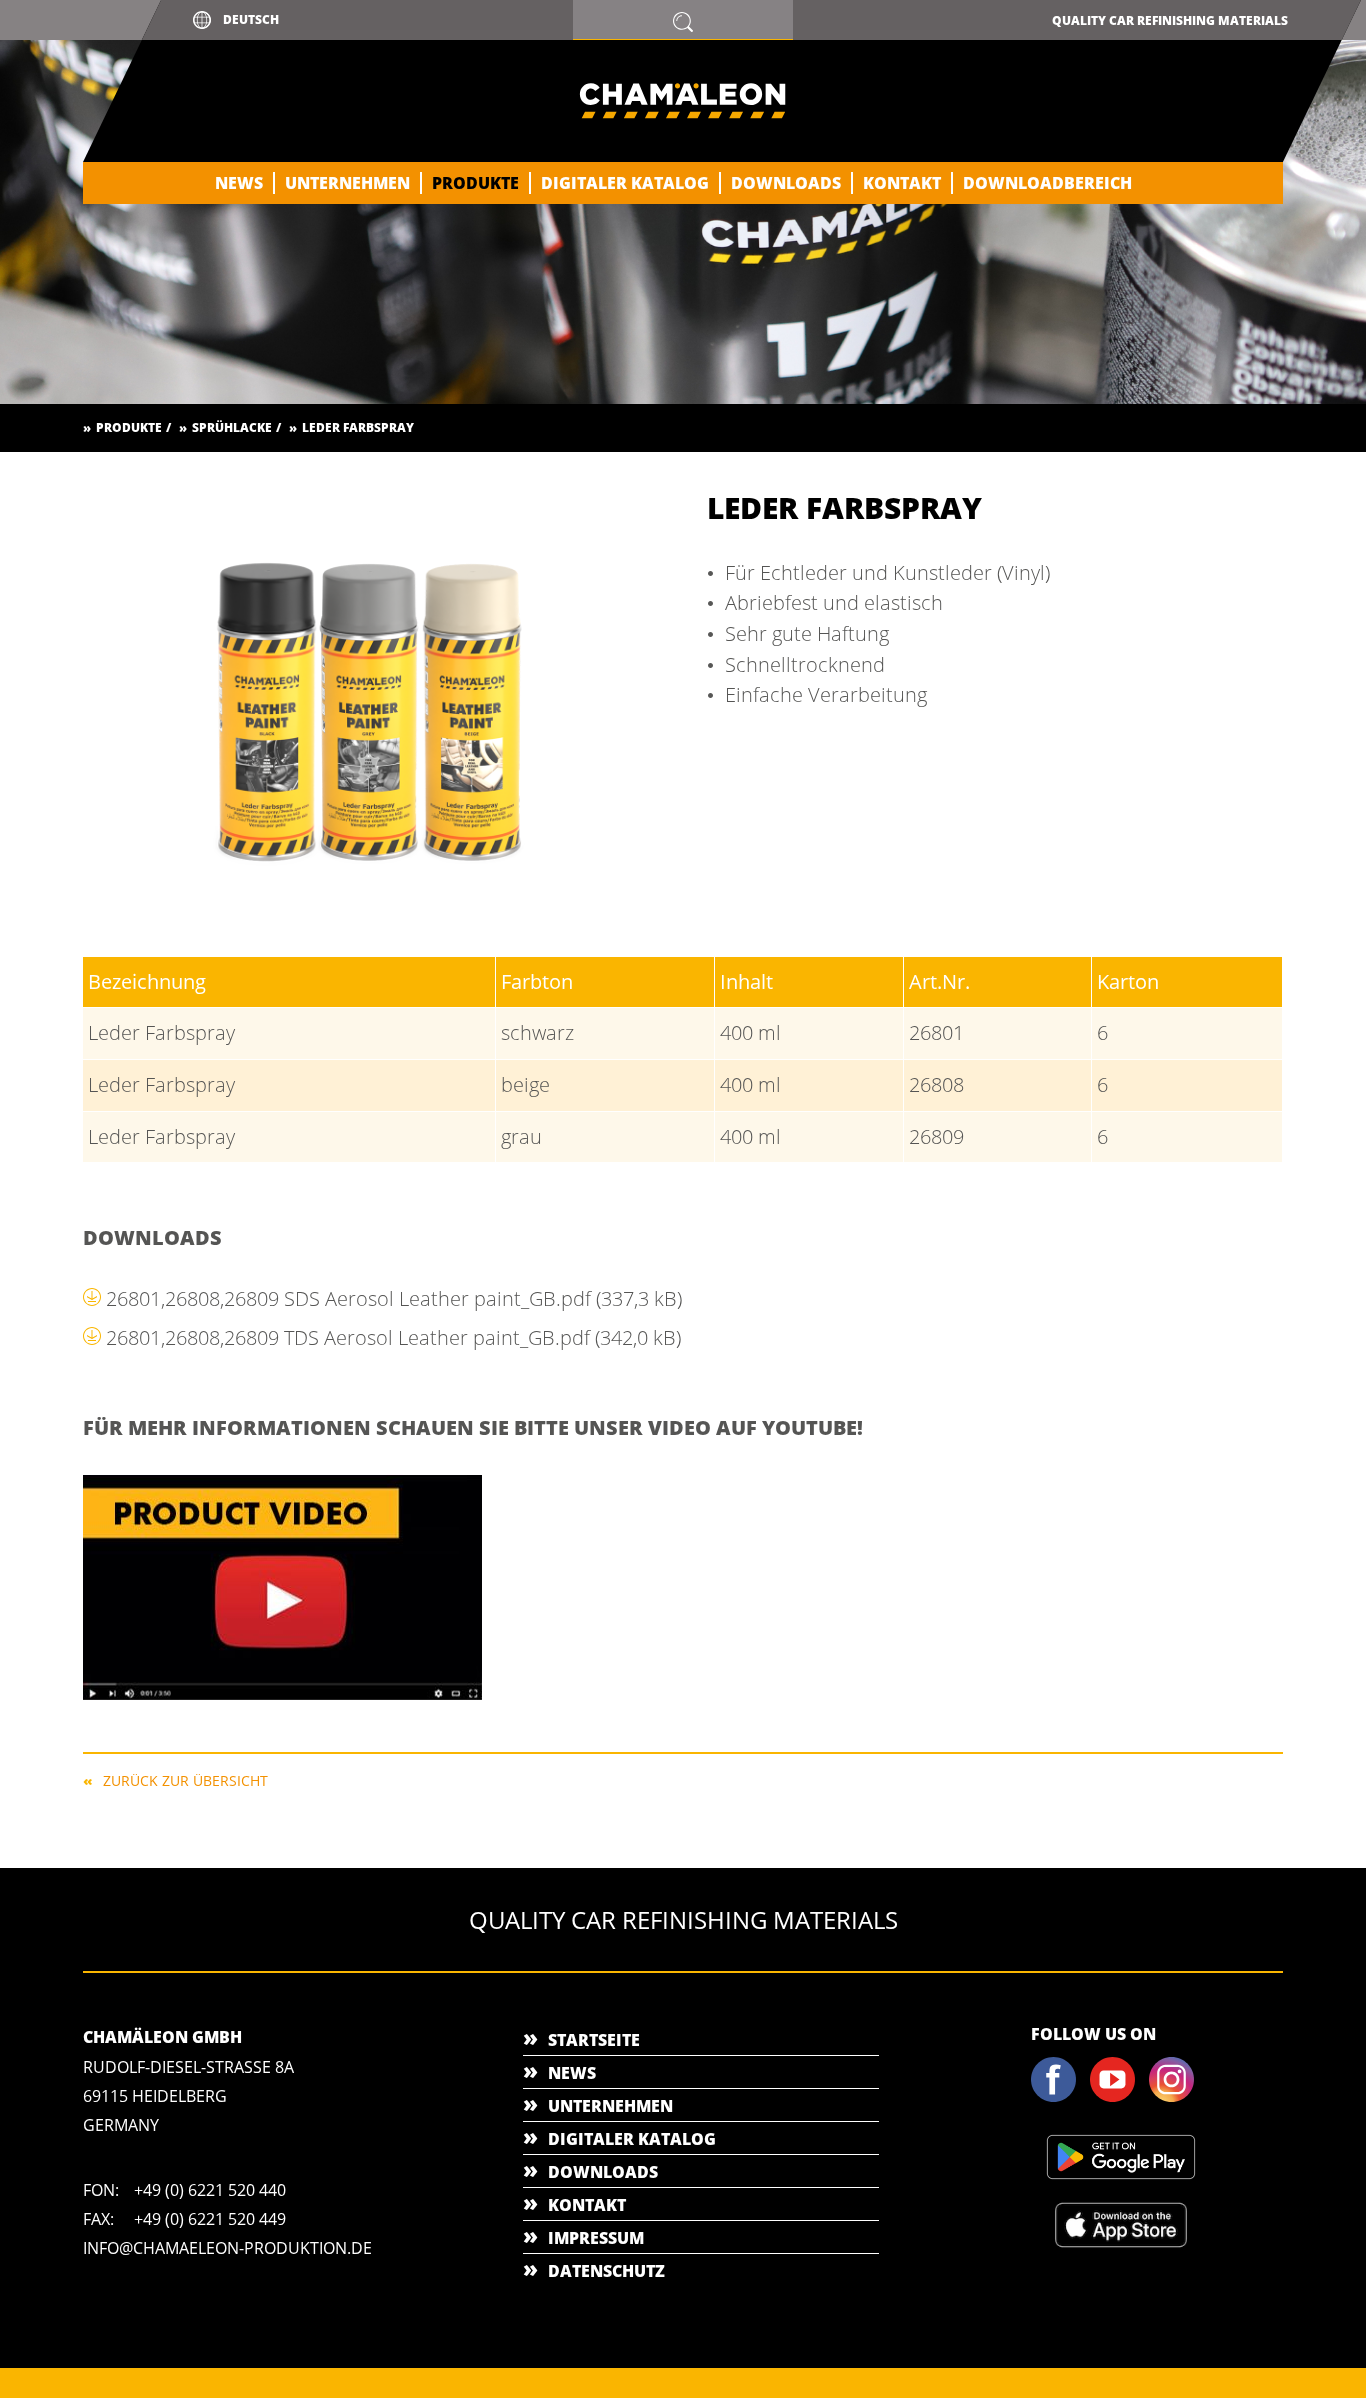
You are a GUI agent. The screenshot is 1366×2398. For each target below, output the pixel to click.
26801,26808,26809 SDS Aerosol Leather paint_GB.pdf (394, 1298)
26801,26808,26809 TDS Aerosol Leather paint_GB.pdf (393, 1337)
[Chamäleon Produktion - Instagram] (1177, 2098)
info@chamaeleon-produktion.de (227, 2248)
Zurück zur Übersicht (185, 1779)
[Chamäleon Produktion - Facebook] (1059, 2098)
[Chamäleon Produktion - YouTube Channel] (1118, 2098)
